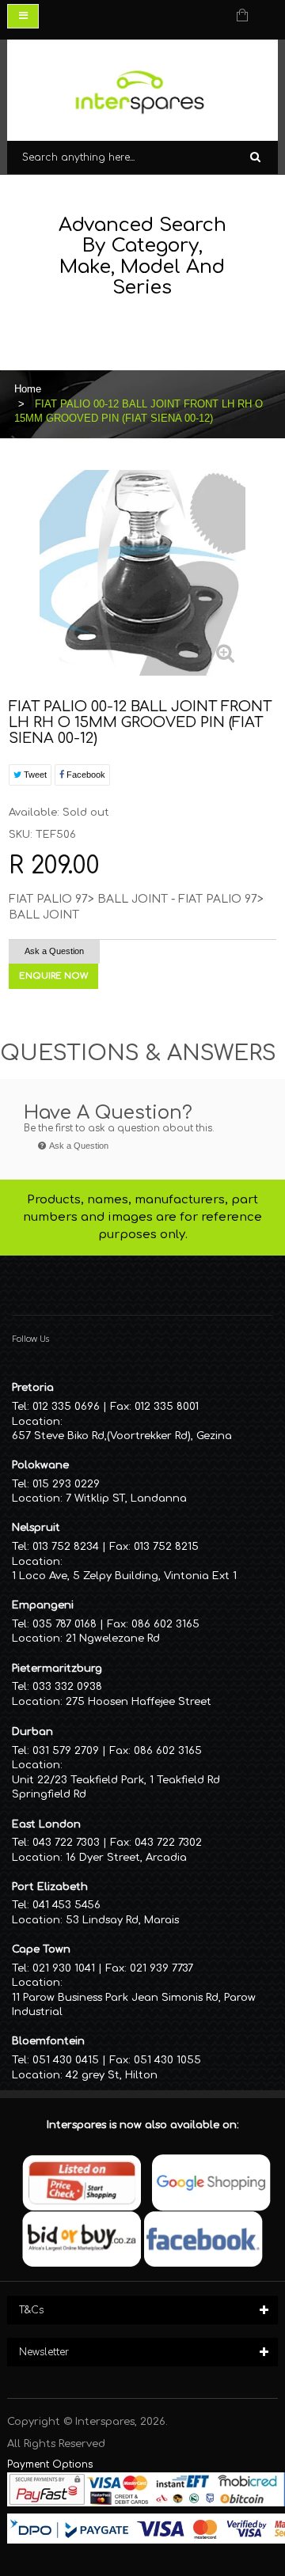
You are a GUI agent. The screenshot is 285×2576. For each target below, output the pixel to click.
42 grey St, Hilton (112, 2075)
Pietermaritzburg (57, 1669)
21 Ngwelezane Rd (113, 1638)
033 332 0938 (67, 1687)
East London (46, 1824)
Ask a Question (54, 951)
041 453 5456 (66, 1905)
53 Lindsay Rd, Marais (122, 1920)
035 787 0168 (65, 1624)
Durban (32, 1732)
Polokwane (40, 1465)
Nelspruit (36, 1528)
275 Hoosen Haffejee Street (139, 1702)
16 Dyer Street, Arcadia (126, 1858)
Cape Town (41, 1949)
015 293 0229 (66, 1484)
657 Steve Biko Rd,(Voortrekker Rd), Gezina (122, 1436)
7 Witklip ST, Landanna (126, 1498)
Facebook (85, 775)
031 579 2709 (66, 1751)
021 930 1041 (64, 1968)
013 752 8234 (66, 1547)
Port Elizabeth (50, 1887)
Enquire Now (53, 976)
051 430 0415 (66, 2060)
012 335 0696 (66, 1407)
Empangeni (43, 1605)
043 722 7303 (66, 1843)
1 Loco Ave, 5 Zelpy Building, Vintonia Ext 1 (124, 1576)
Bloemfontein (48, 2041)
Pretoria (33, 1388)
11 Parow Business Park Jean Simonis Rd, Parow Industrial (134, 2005)
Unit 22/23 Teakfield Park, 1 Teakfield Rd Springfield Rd (116, 1788)
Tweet (34, 775)
